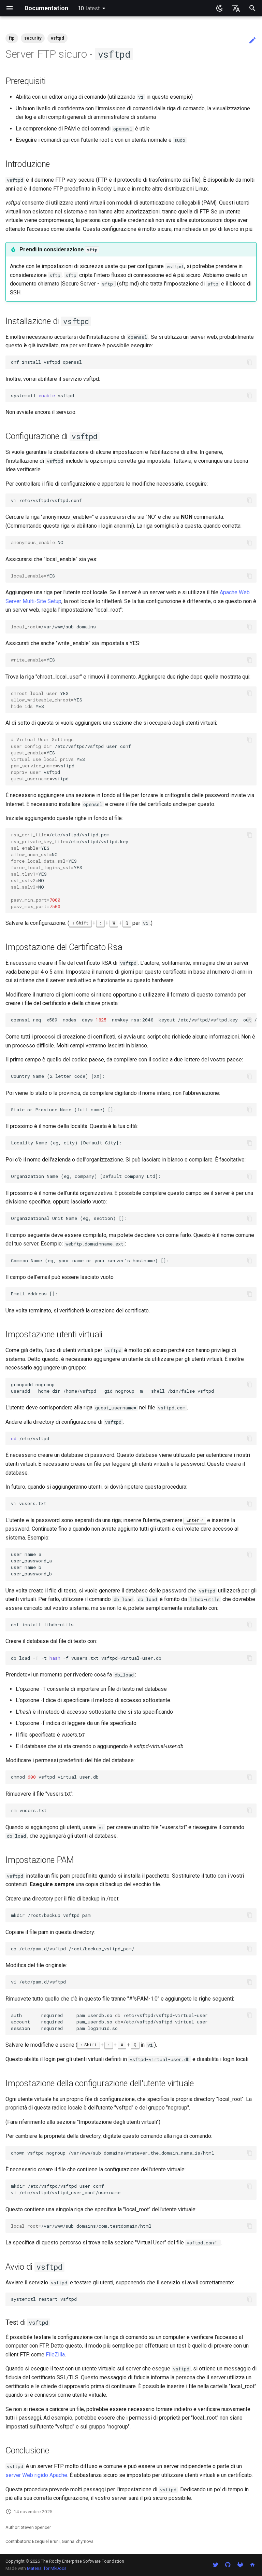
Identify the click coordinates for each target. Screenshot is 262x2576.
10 (89, 8)
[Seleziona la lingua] (236, 8)
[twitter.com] (216, 2565)
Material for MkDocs (47, 2568)
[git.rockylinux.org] (240, 2565)
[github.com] (228, 2565)
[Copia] (250, 362)
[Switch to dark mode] (220, 8)
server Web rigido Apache (36, 2475)
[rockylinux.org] (252, 2565)
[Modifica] (252, 41)
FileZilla (55, 2355)
